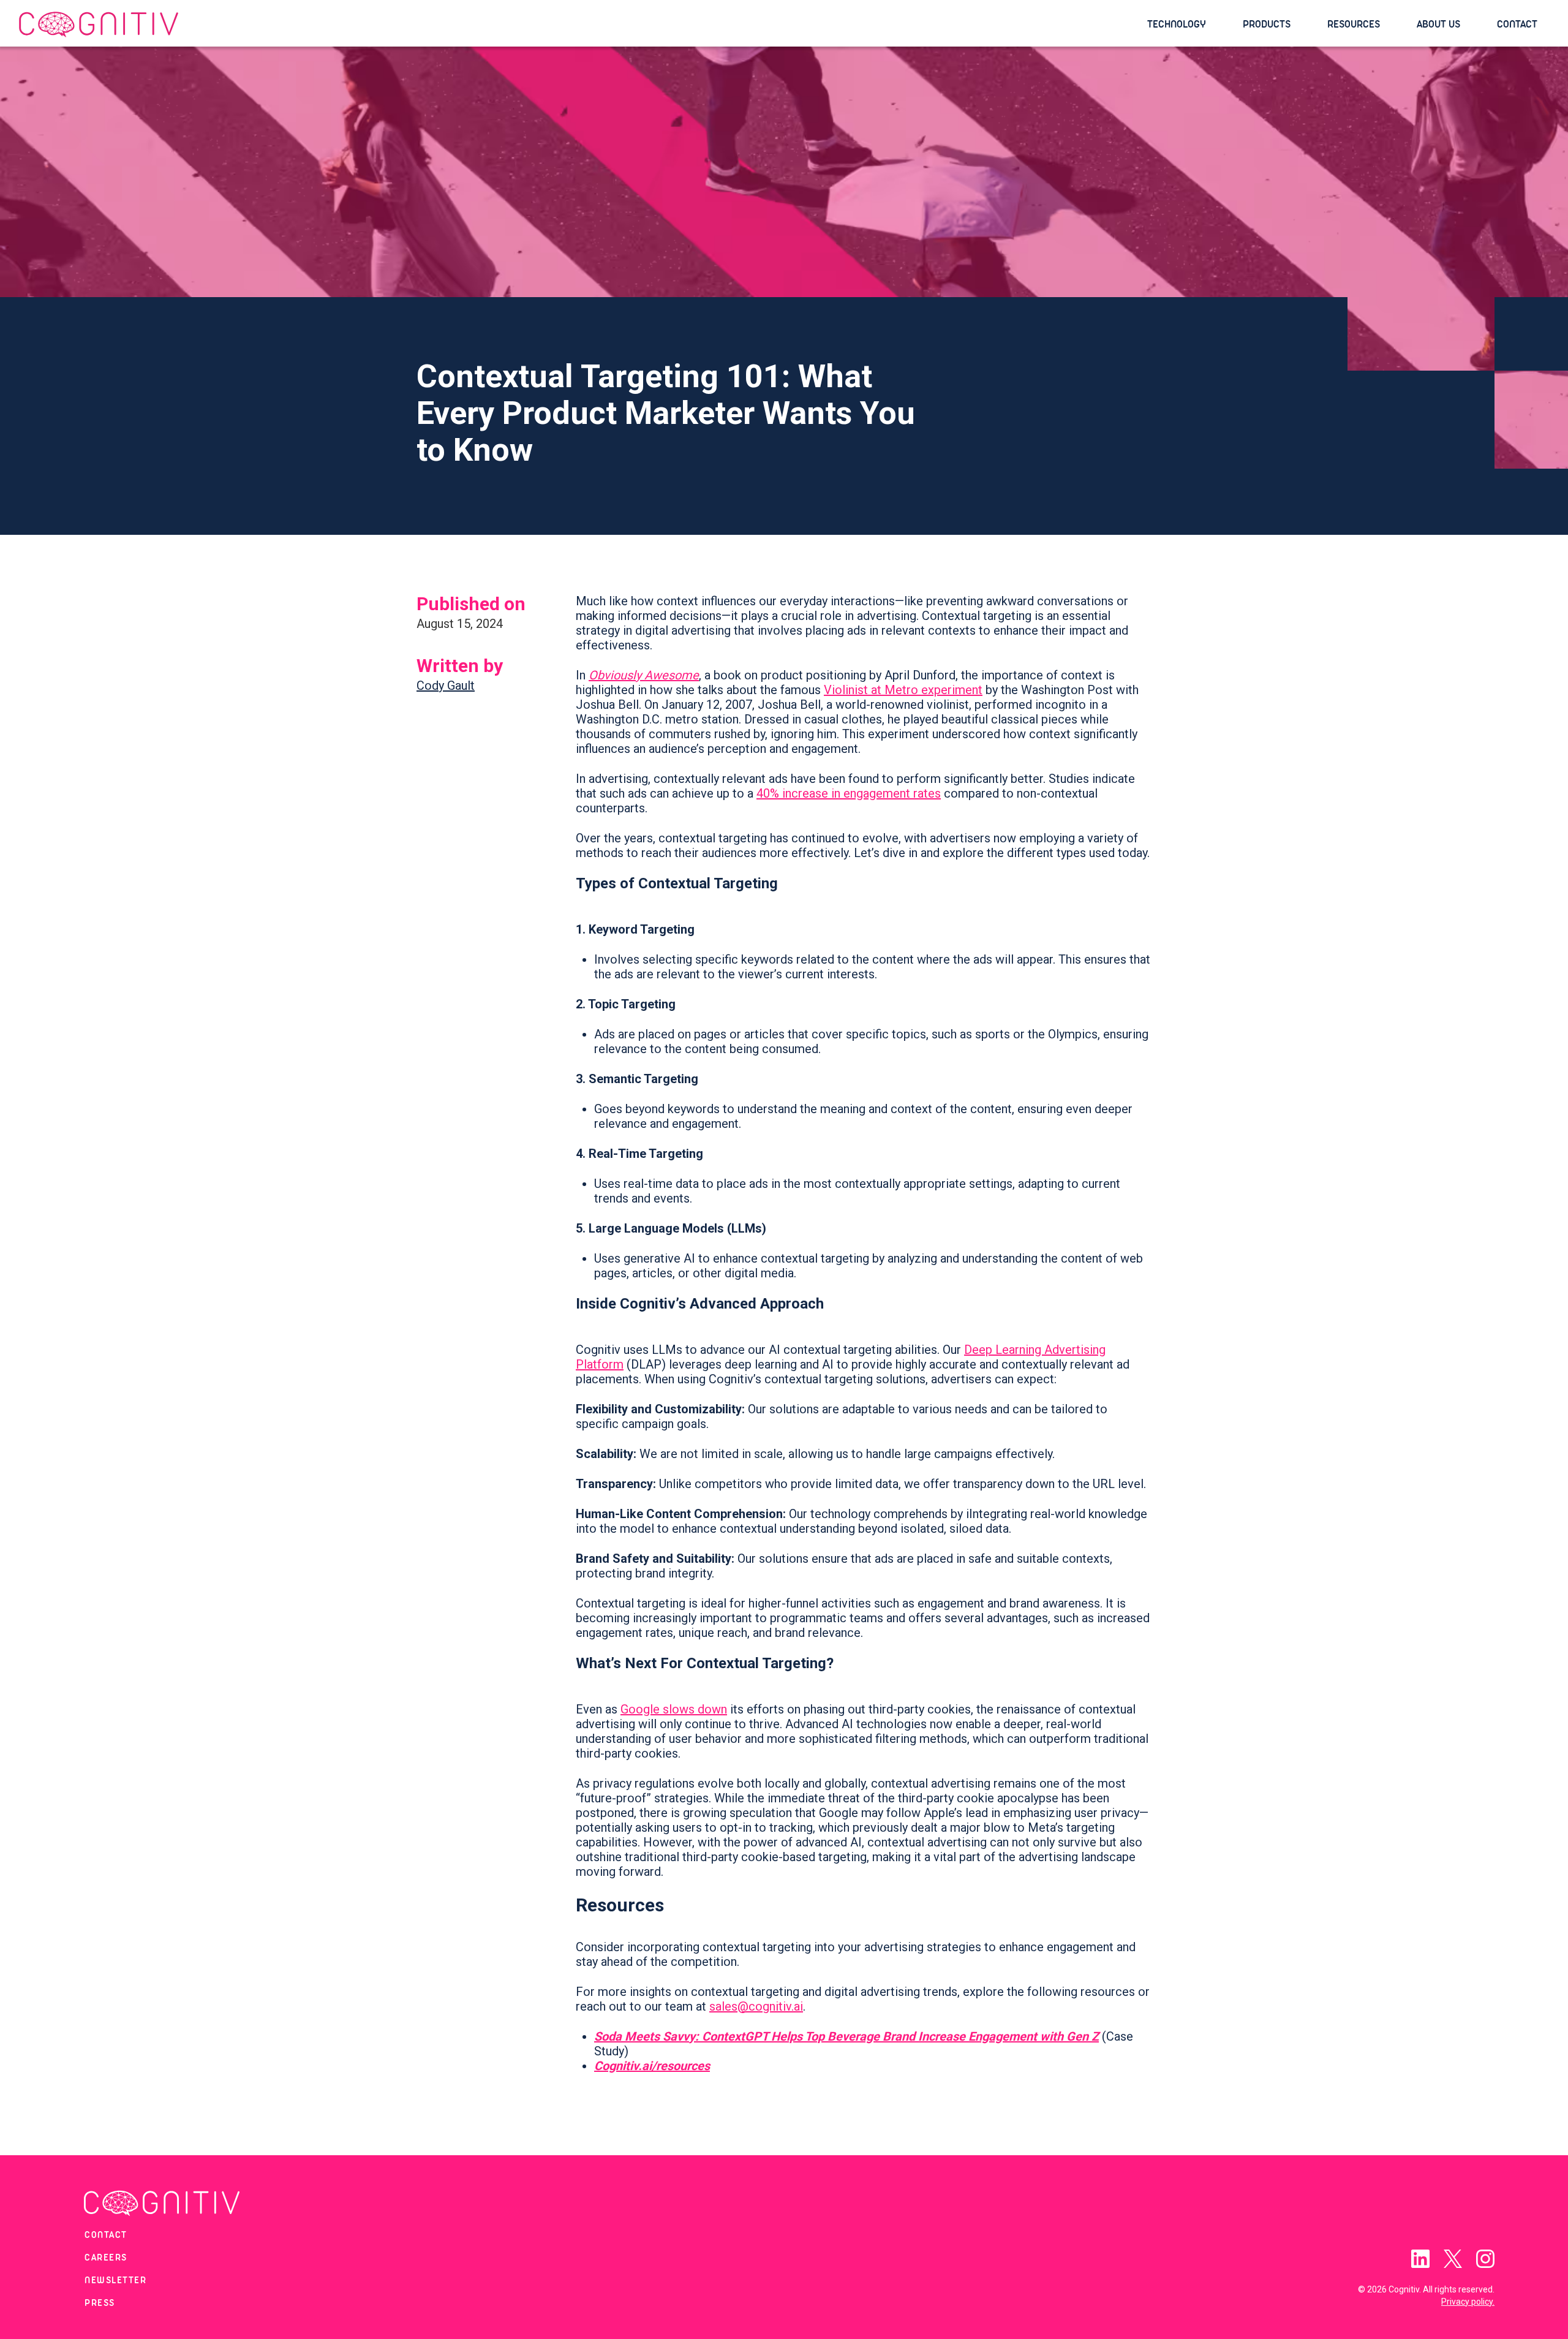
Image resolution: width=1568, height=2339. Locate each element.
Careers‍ (106, 2258)
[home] (577, 25)
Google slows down (674, 1709)
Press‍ (100, 2303)
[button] (1183, 25)
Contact (1517, 24)
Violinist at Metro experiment (903, 690)
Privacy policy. (1468, 2302)
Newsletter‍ (115, 2281)
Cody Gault (446, 686)
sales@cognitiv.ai (756, 2006)
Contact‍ (106, 2235)
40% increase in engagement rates (849, 793)
